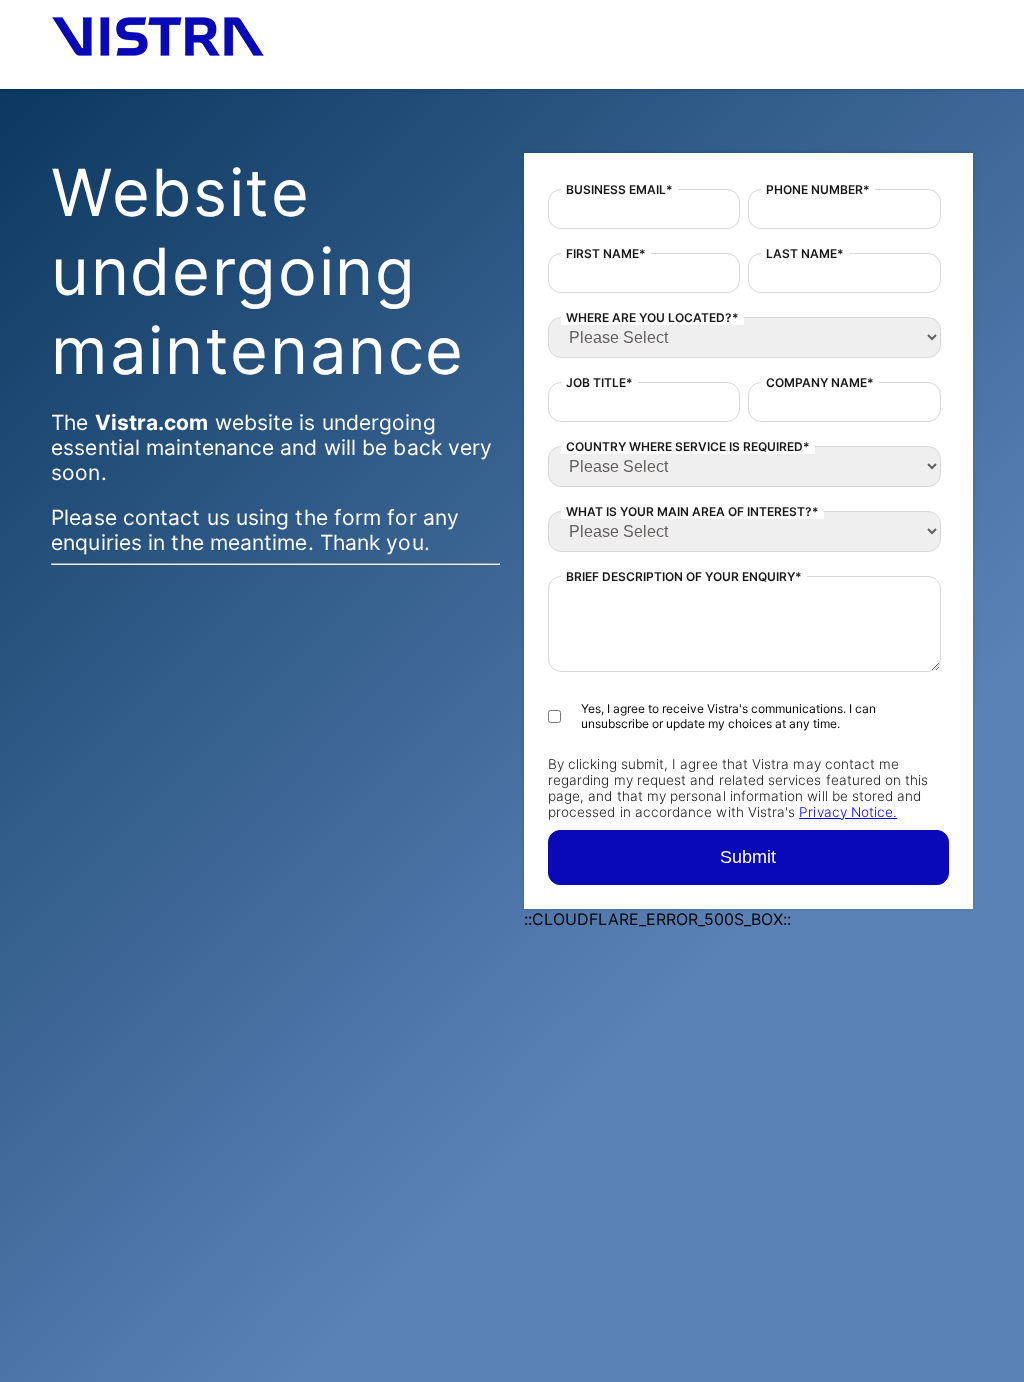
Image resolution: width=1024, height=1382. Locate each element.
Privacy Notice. (848, 812)
